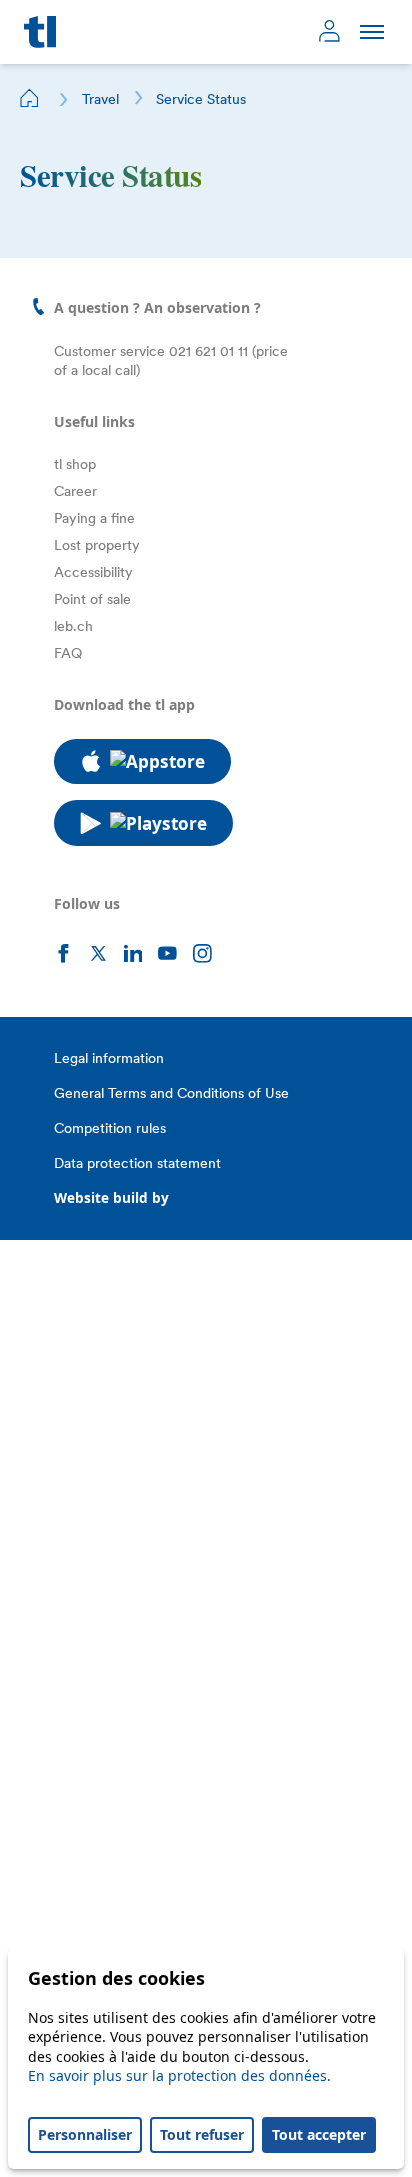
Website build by (111, 1198)
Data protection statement (137, 1163)
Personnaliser (85, 2134)
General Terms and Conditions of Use (171, 1093)
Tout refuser (202, 2134)
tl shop (75, 464)
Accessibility (93, 572)
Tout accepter (319, 2134)
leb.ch (73, 626)
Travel (100, 99)
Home (30, 98)
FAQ (68, 653)
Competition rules (110, 1128)
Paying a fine (94, 518)
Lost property (97, 545)
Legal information (109, 1058)
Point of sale (92, 599)
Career (75, 491)
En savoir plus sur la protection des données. (179, 2075)
